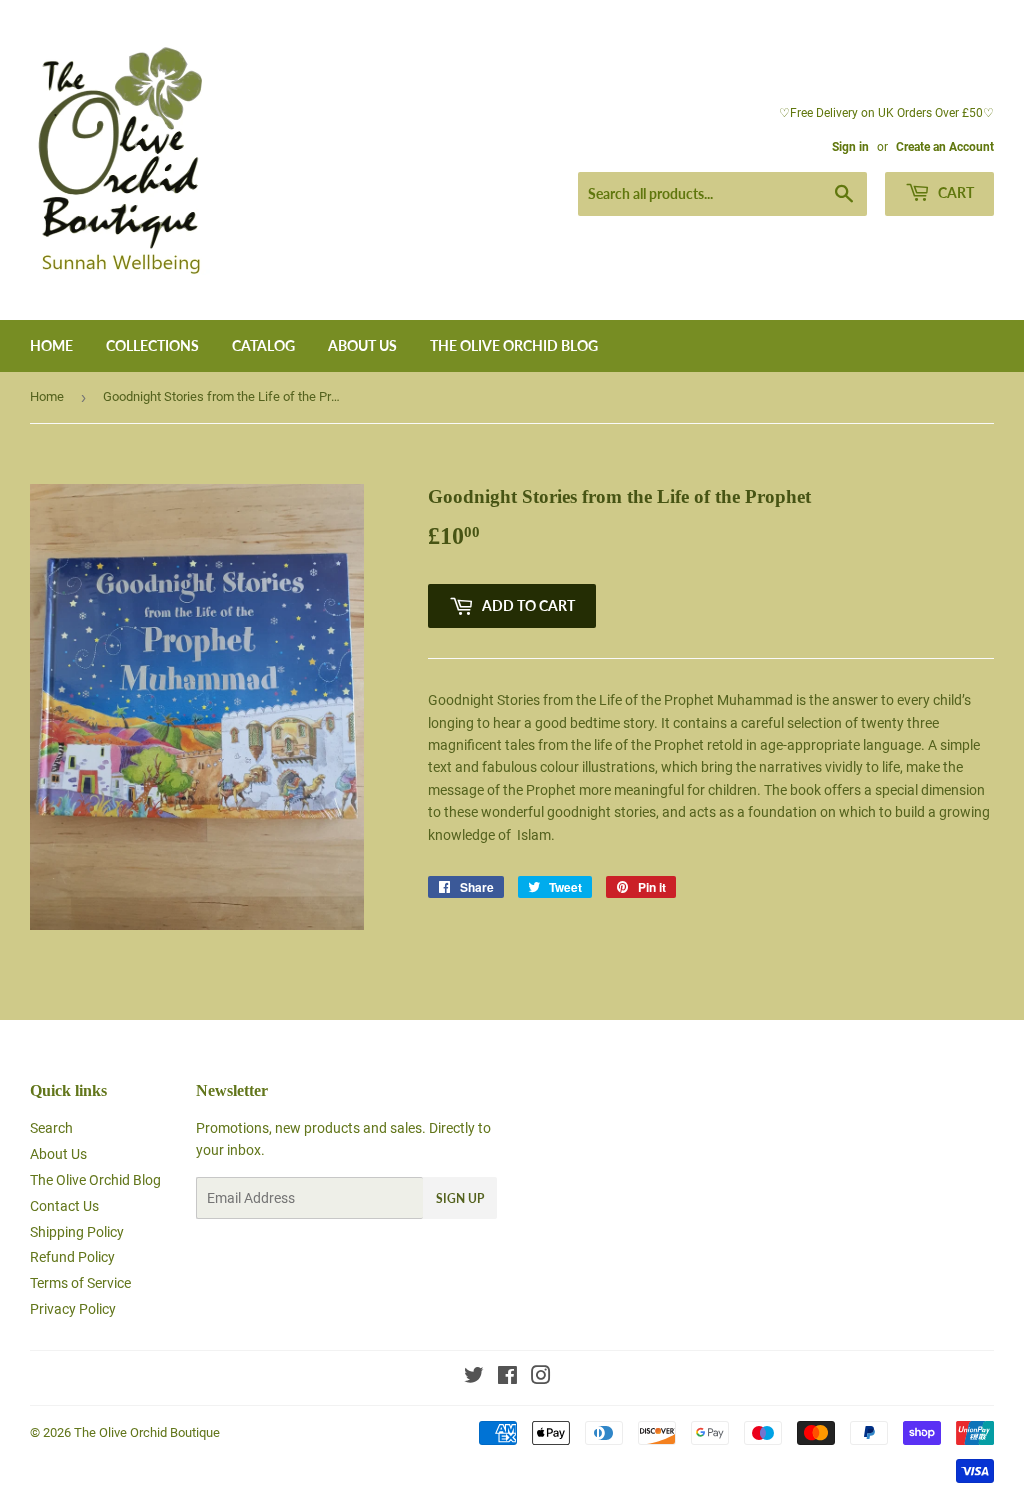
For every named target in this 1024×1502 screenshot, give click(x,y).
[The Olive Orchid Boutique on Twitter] (474, 1378)
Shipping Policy (77, 1232)
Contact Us (64, 1206)
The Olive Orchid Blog (514, 345)
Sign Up (460, 1198)
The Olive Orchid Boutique (147, 1432)
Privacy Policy (73, 1309)
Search (51, 1128)
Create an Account (945, 147)
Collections (152, 345)
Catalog (263, 345)
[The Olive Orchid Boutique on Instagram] (541, 1378)
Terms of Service (80, 1283)
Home (51, 345)
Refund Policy (72, 1257)
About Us (362, 345)
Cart (954, 192)
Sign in (850, 147)
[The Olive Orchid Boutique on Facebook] (507, 1378)
